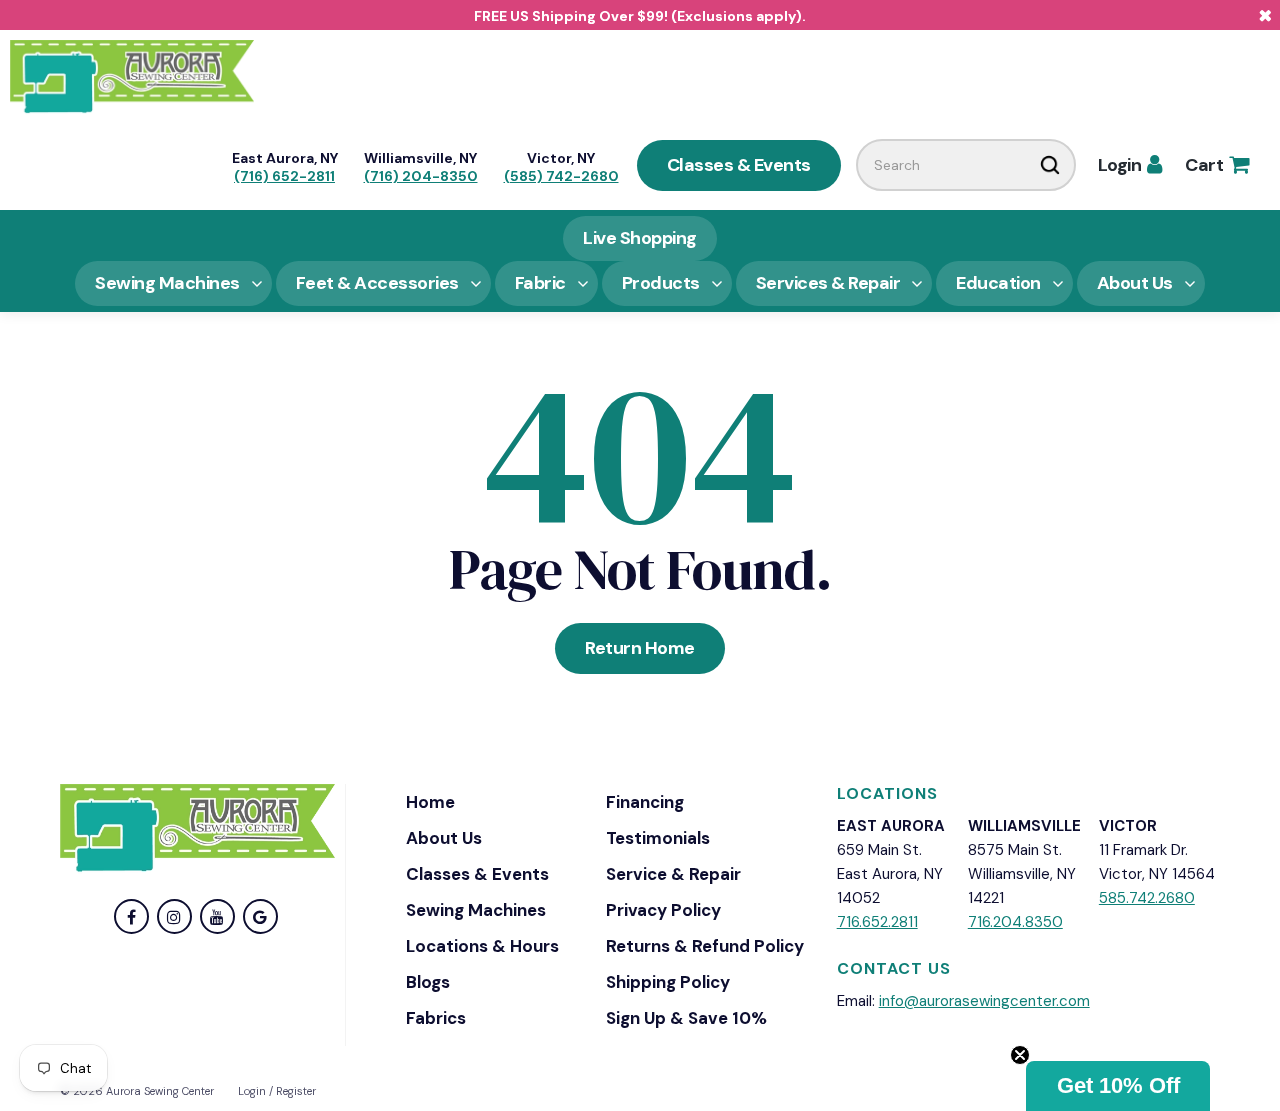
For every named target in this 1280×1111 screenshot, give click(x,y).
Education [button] (998, 283)
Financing (645, 802)
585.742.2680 (1147, 898)
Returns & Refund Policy (705, 946)
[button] (1118, 1086)
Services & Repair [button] (828, 283)
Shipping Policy (668, 982)
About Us (444, 838)
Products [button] (661, 283)
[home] (132, 75)
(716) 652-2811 (284, 176)
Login (1130, 165)
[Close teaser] (1020, 1055)
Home (430, 802)
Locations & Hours (482, 946)
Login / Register (277, 1091)
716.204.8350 (1015, 922)
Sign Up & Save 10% (686, 1018)
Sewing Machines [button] (167, 283)
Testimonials (658, 838)
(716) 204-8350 (421, 176)
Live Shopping (640, 238)
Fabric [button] (540, 283)
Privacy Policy (663, 910)
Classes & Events (739, 165)
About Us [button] (1135, 283)
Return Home (640, 648)
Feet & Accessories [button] (377, 283)
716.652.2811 (877, 922)
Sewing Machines (476, 910)
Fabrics (436, 1018)
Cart (1216, 165)
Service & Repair (673, 874)
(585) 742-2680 (561, 176)
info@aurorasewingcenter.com (984, 1001)
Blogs (428, 982)
